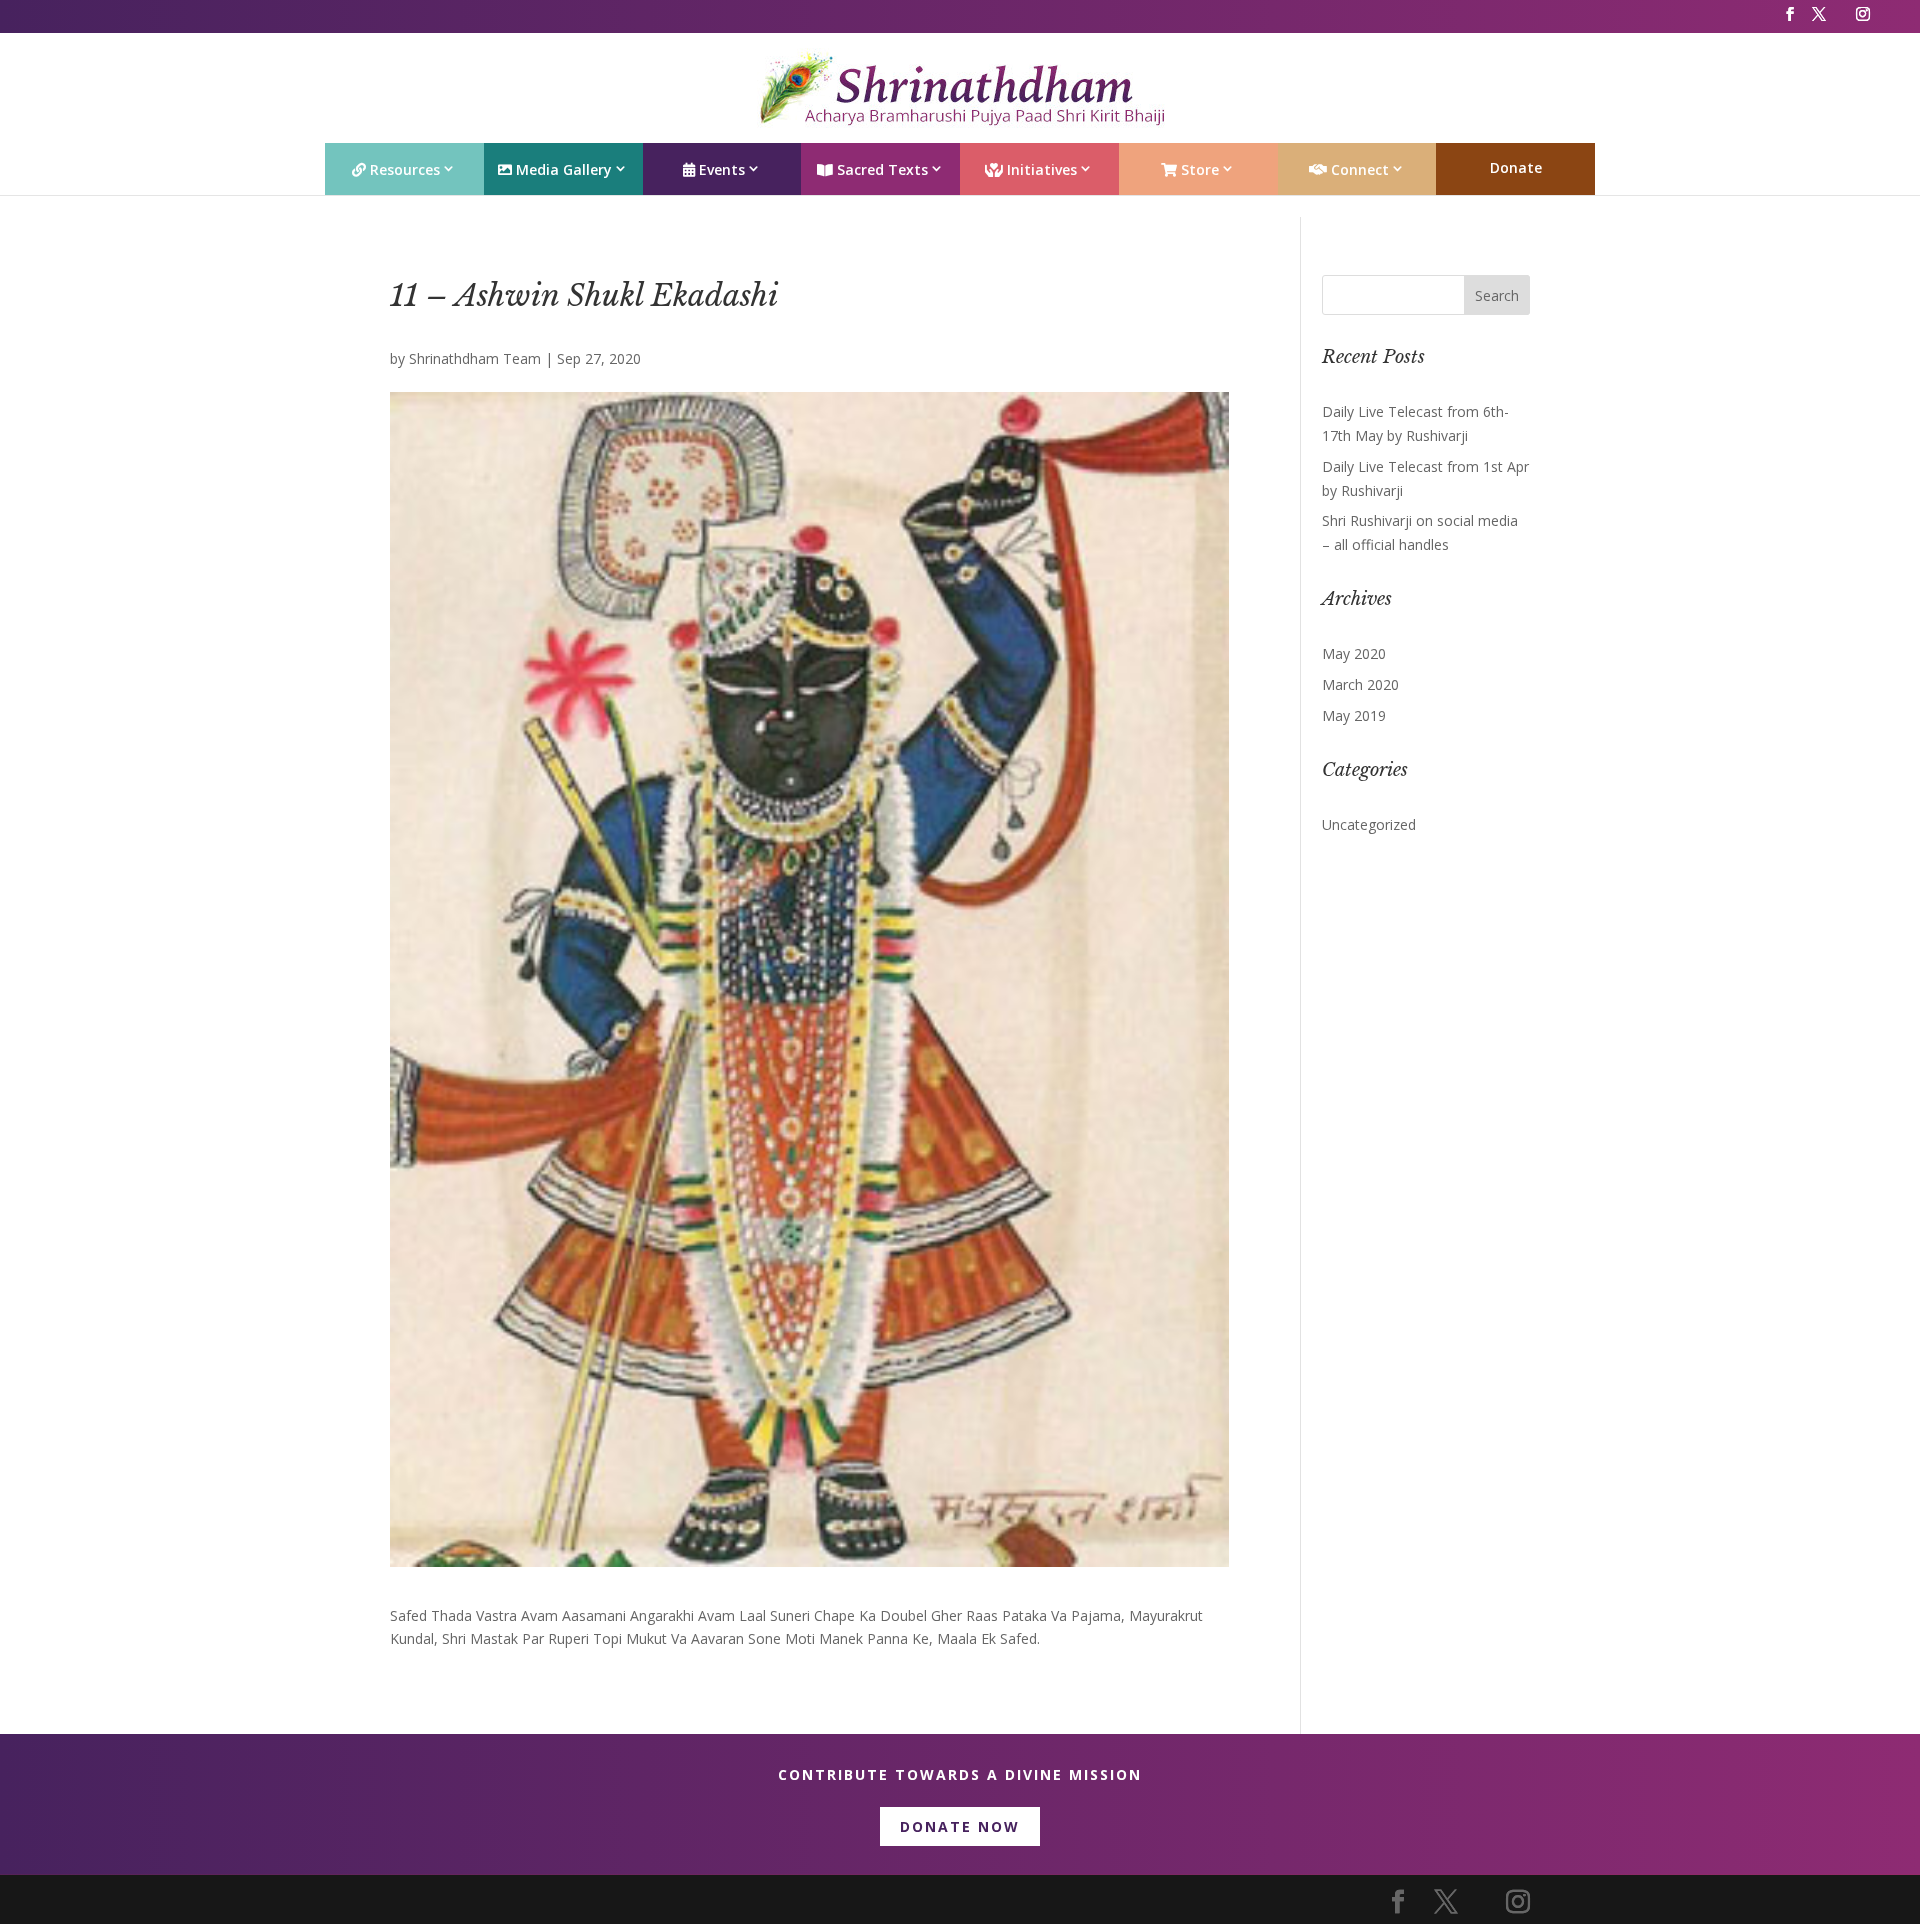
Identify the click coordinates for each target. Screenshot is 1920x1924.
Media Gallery (562, 169)
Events (720, 169)
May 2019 (1354, 715)
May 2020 (1354, 653)
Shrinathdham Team (475, 358)
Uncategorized (1369, 824)
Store (1198, 169)
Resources (403, 169)
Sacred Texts (880, 169)
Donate (1516, 167)
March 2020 (1360, 684)
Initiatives (1040, 169)
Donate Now (960, 1826)
